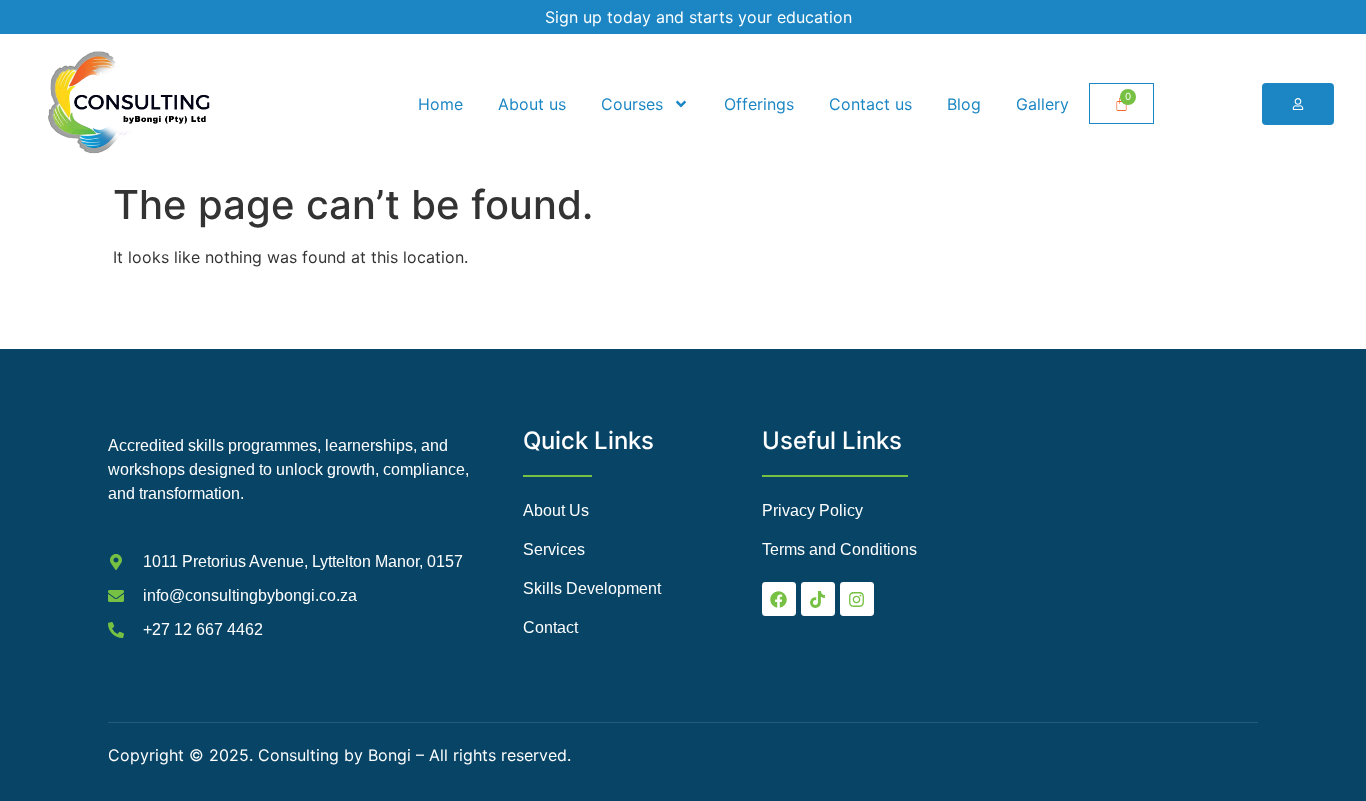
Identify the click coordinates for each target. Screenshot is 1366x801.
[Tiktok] (818, 599)
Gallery (1042, 104)
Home (440, 104)
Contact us (870, 104)
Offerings (759, 104)
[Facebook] (779, 599)
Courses (632, 104)
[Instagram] (857, 599)
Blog (964, 104)
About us (532, 104)
